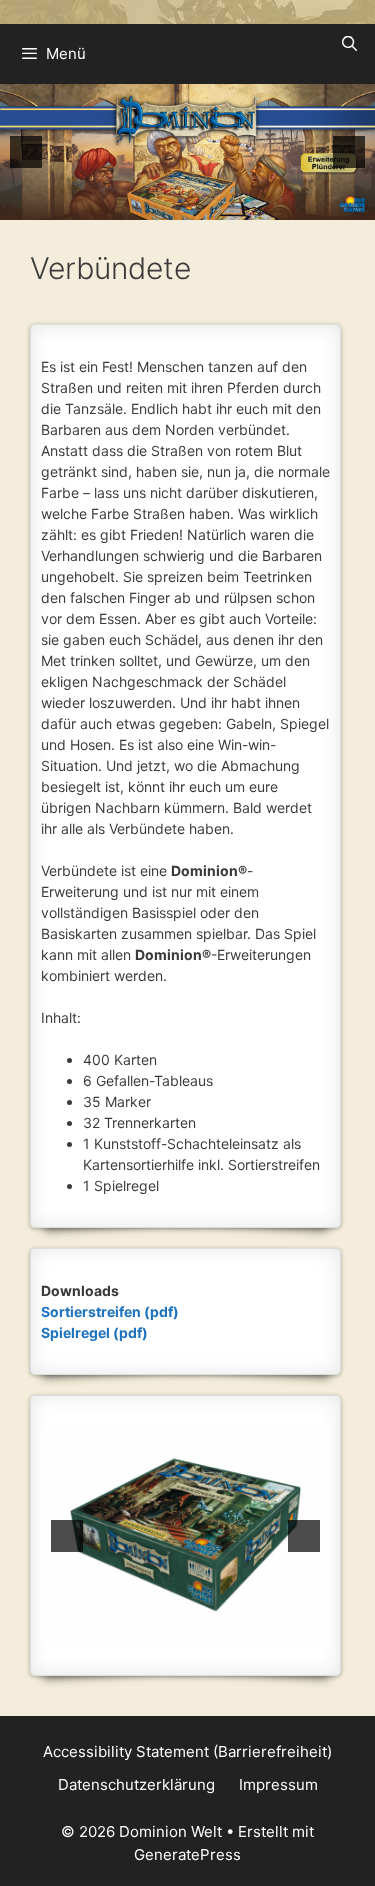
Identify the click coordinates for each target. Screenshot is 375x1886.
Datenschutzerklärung (136, 1784)
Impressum (278, 1784)
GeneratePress (187, 1854)
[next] (349, 152)
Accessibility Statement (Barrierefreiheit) (187, 1751)
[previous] (26, 152)
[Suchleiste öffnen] (349, 44)
